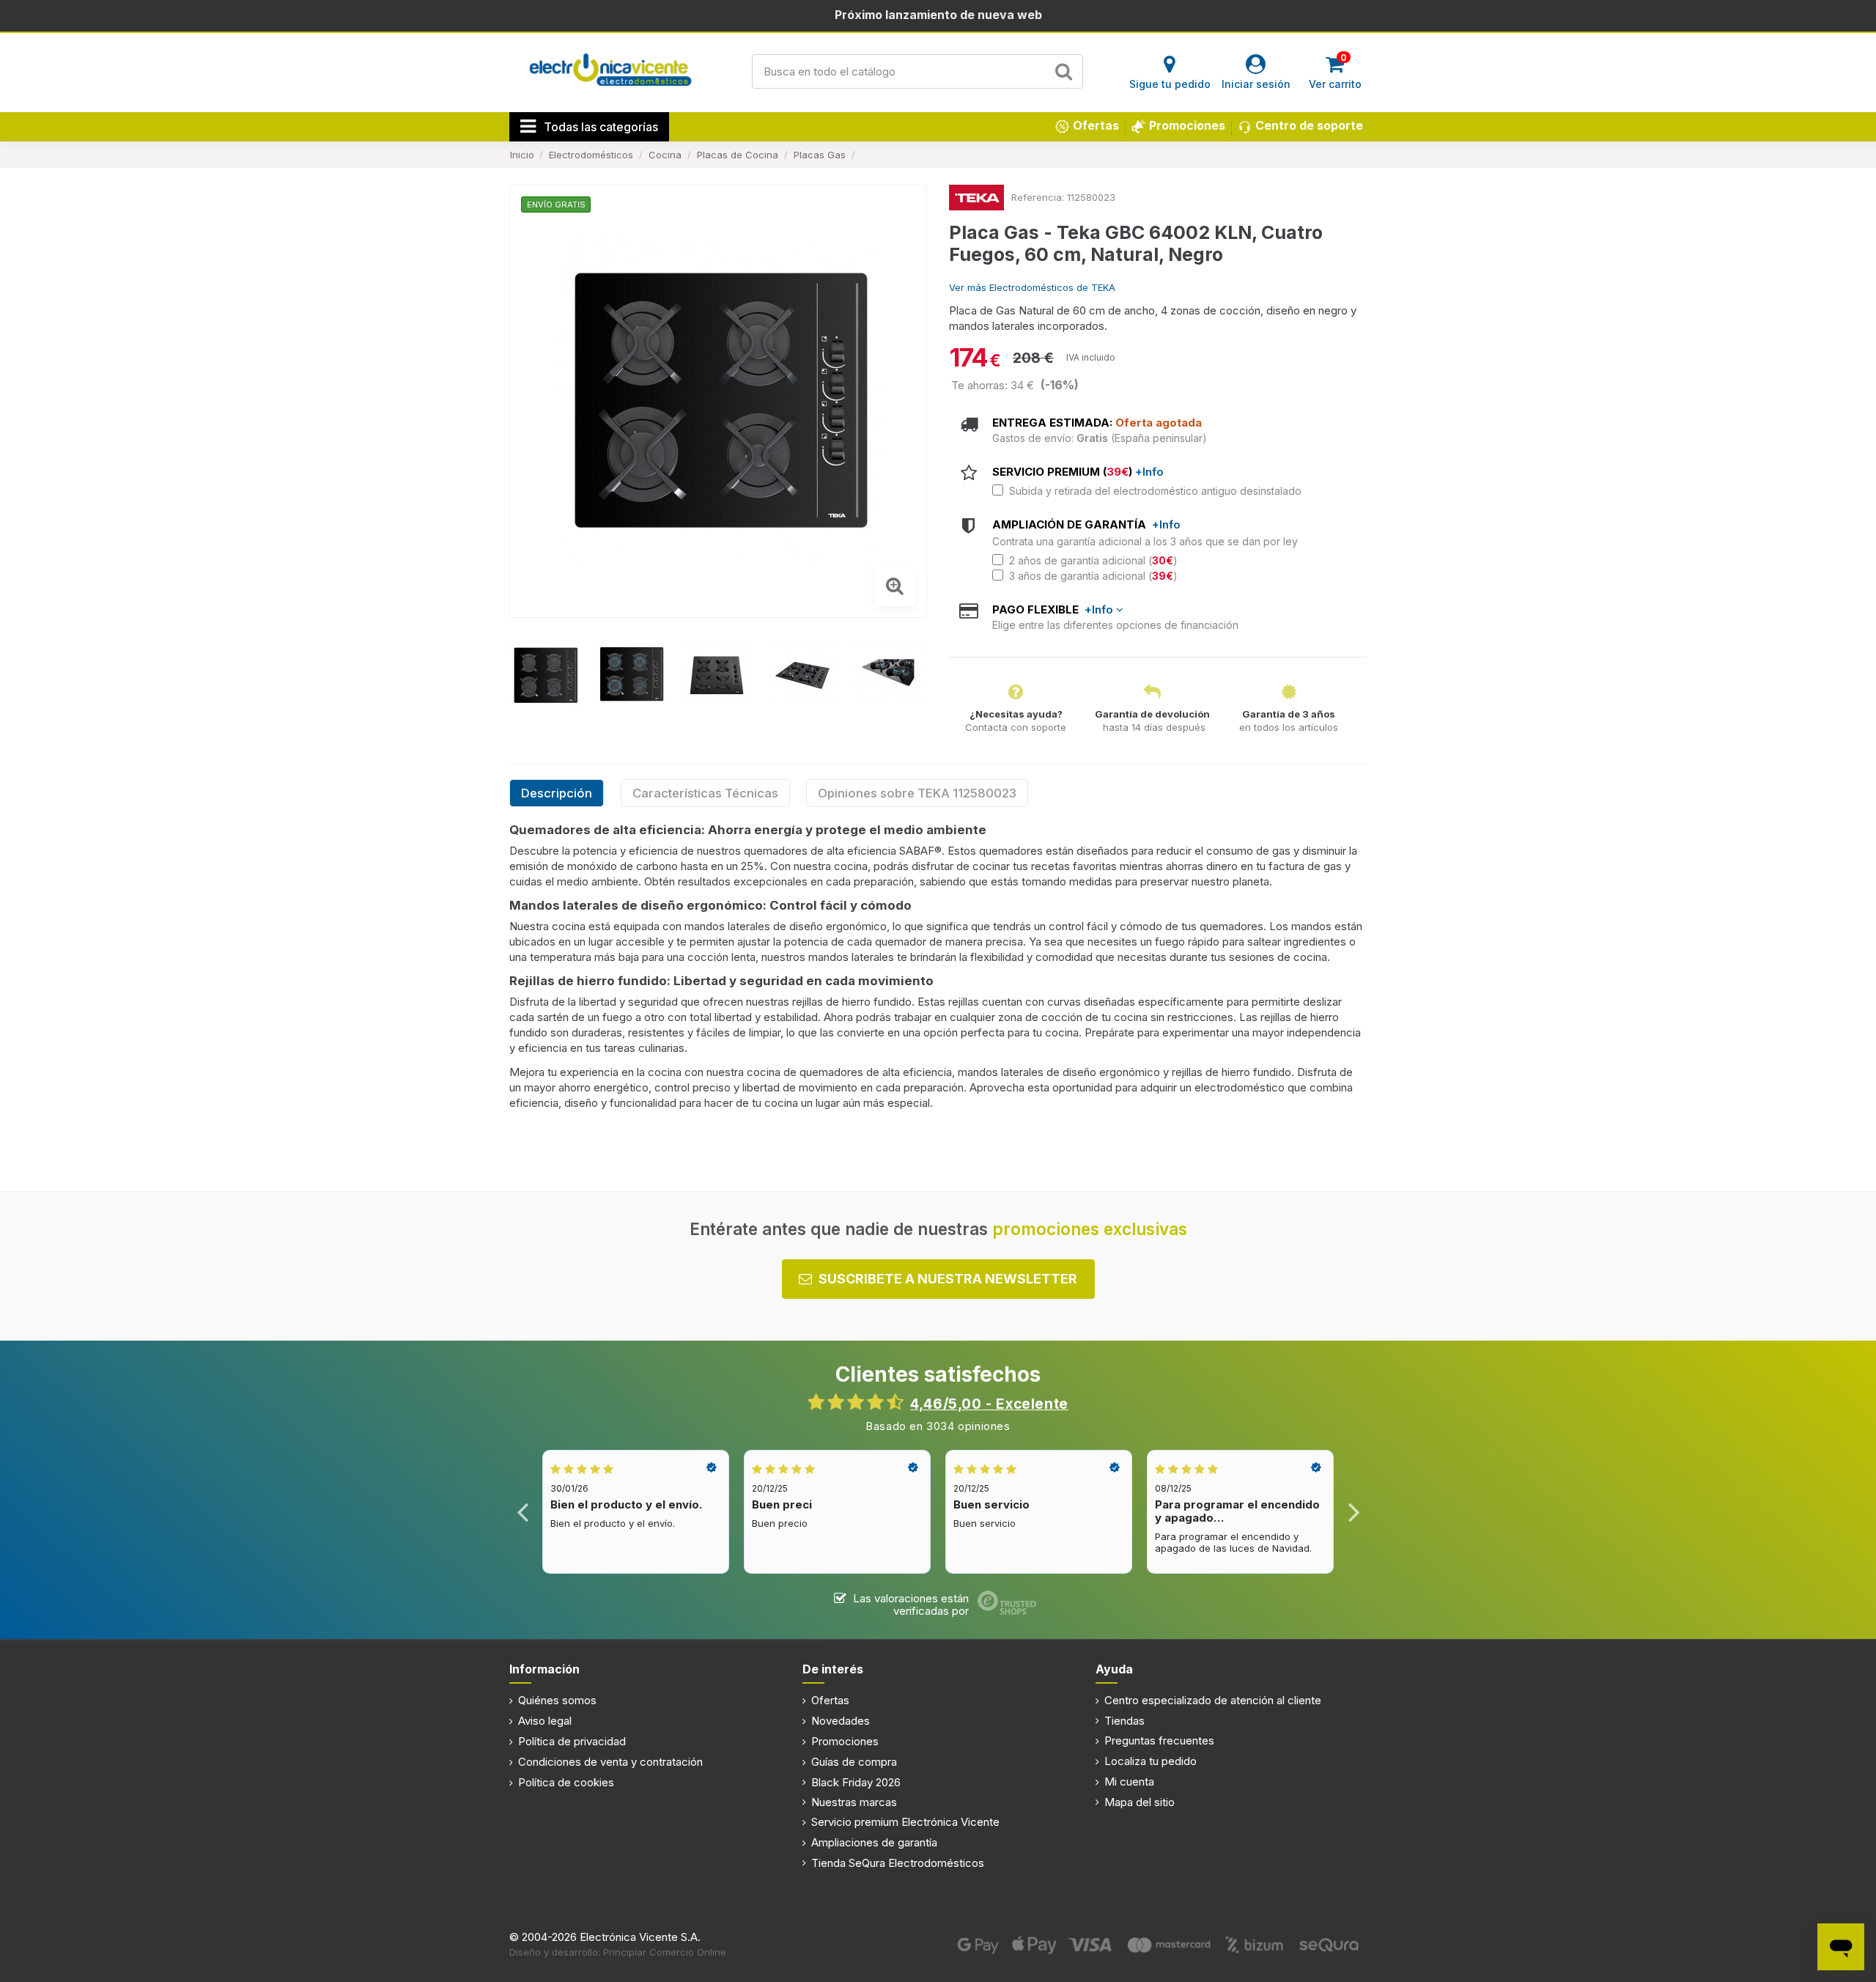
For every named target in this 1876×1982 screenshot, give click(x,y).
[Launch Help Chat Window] (1841, 1947)
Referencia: (1038, 197)
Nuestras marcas (854, 1802)
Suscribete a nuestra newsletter (948, 1279)
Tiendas (1125, 1721)
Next (1353, 1512)
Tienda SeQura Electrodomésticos (898, 1863)
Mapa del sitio (1140, 1802)
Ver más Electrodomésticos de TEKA (1032, 287)
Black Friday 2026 (856, 1782)
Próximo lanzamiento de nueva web (938, 15)
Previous (523, 1512)
